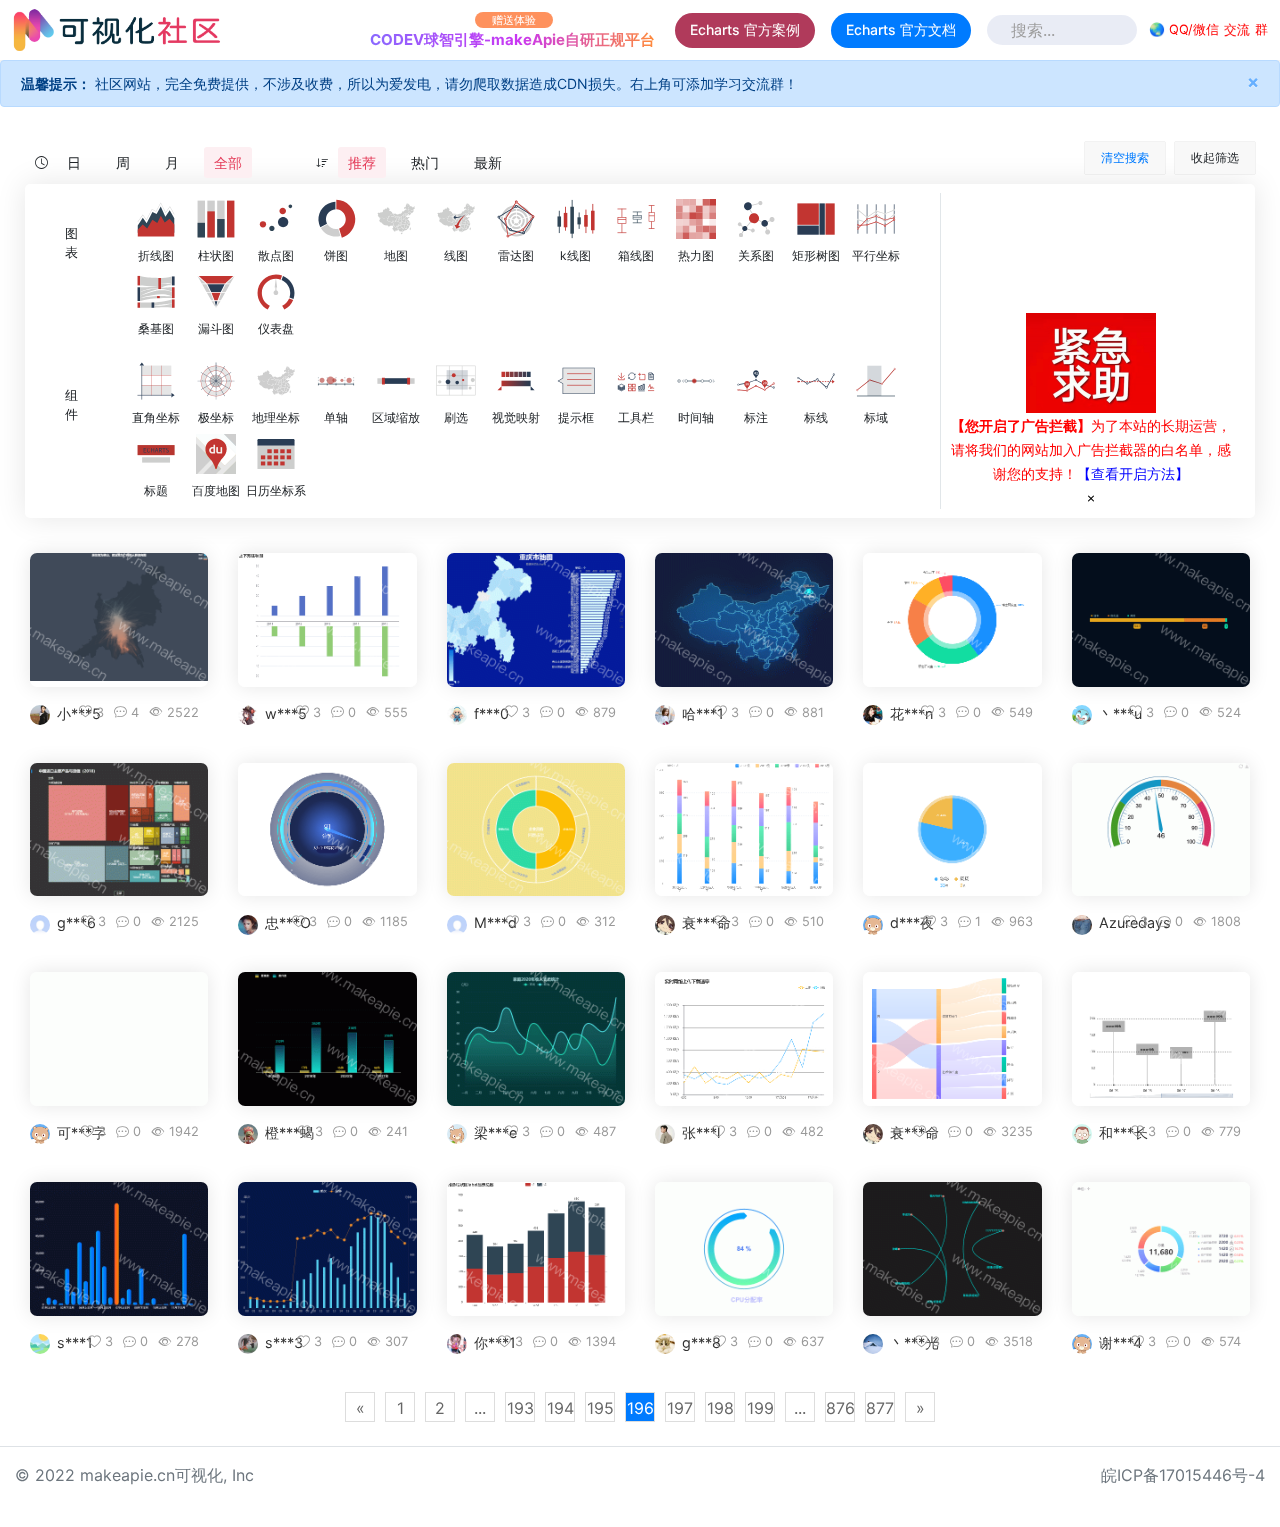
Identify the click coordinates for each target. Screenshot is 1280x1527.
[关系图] (756, 219)
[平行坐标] (876, 219)
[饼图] (336, 219)
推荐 (362, 162)
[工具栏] (636, 381)
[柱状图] (216, 219)
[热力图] (696, 219)
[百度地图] (216, 454)
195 (600, 1408)
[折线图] (156, 219)
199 (760, 1408)
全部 (228, 162)
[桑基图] (156, 292)
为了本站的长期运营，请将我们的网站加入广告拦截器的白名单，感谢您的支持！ (1091, 449)
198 (720, 1408)
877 (880, 1408)
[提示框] (576, 381)
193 (520, 1408)
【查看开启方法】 (1133, 473)
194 (560, 1408)
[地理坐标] (276, 381)
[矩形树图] (816, 219)
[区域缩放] (396, 381)
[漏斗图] (216, 292)
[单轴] (336, 381)
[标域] (876, 381)
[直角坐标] (156, 381)
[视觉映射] (516, 381)
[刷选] (456, 381)
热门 (425, 162)
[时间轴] (696, 381)
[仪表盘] (276, 292)
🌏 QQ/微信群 (1208, 30)
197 (680, 1408)
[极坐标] (216, 381)
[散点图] (276, 219)
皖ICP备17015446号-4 (1183, 1475)
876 (840, 1408)
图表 (71, 243)
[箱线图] (636, 219)
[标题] (156, 454)
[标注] (756, 381)
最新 (488, 162)
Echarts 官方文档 (901, 29)
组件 (71, 405)
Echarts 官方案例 (745, 29)
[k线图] (576, 219)
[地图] (396, 219)
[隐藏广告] (1091, 497)
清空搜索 (1125, 157)
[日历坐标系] (276, 454)
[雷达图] (516, 219)
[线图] (456, 219)
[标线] (816, 381)
